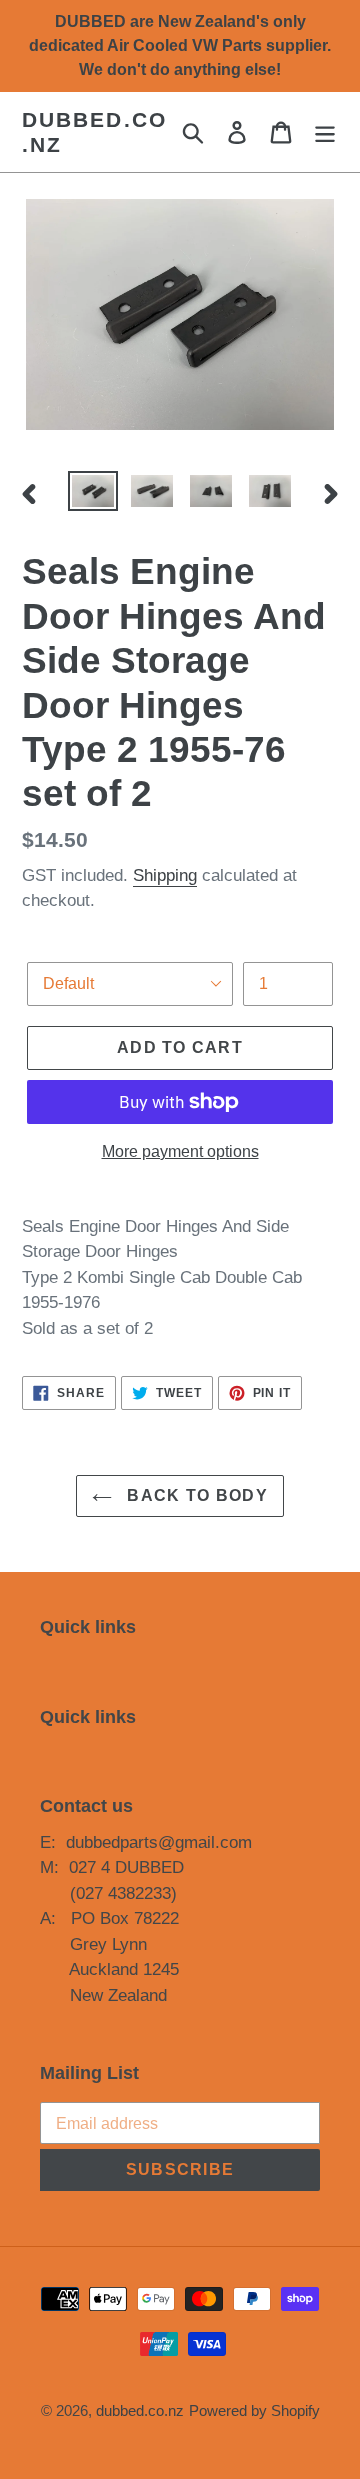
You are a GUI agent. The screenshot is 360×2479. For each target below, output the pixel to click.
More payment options (180, 1151)
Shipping (165, 875)
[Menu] (325, 132)
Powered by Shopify (254, 2410)
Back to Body (195, 1495)
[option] (92, 493)
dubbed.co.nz (94, 132)
